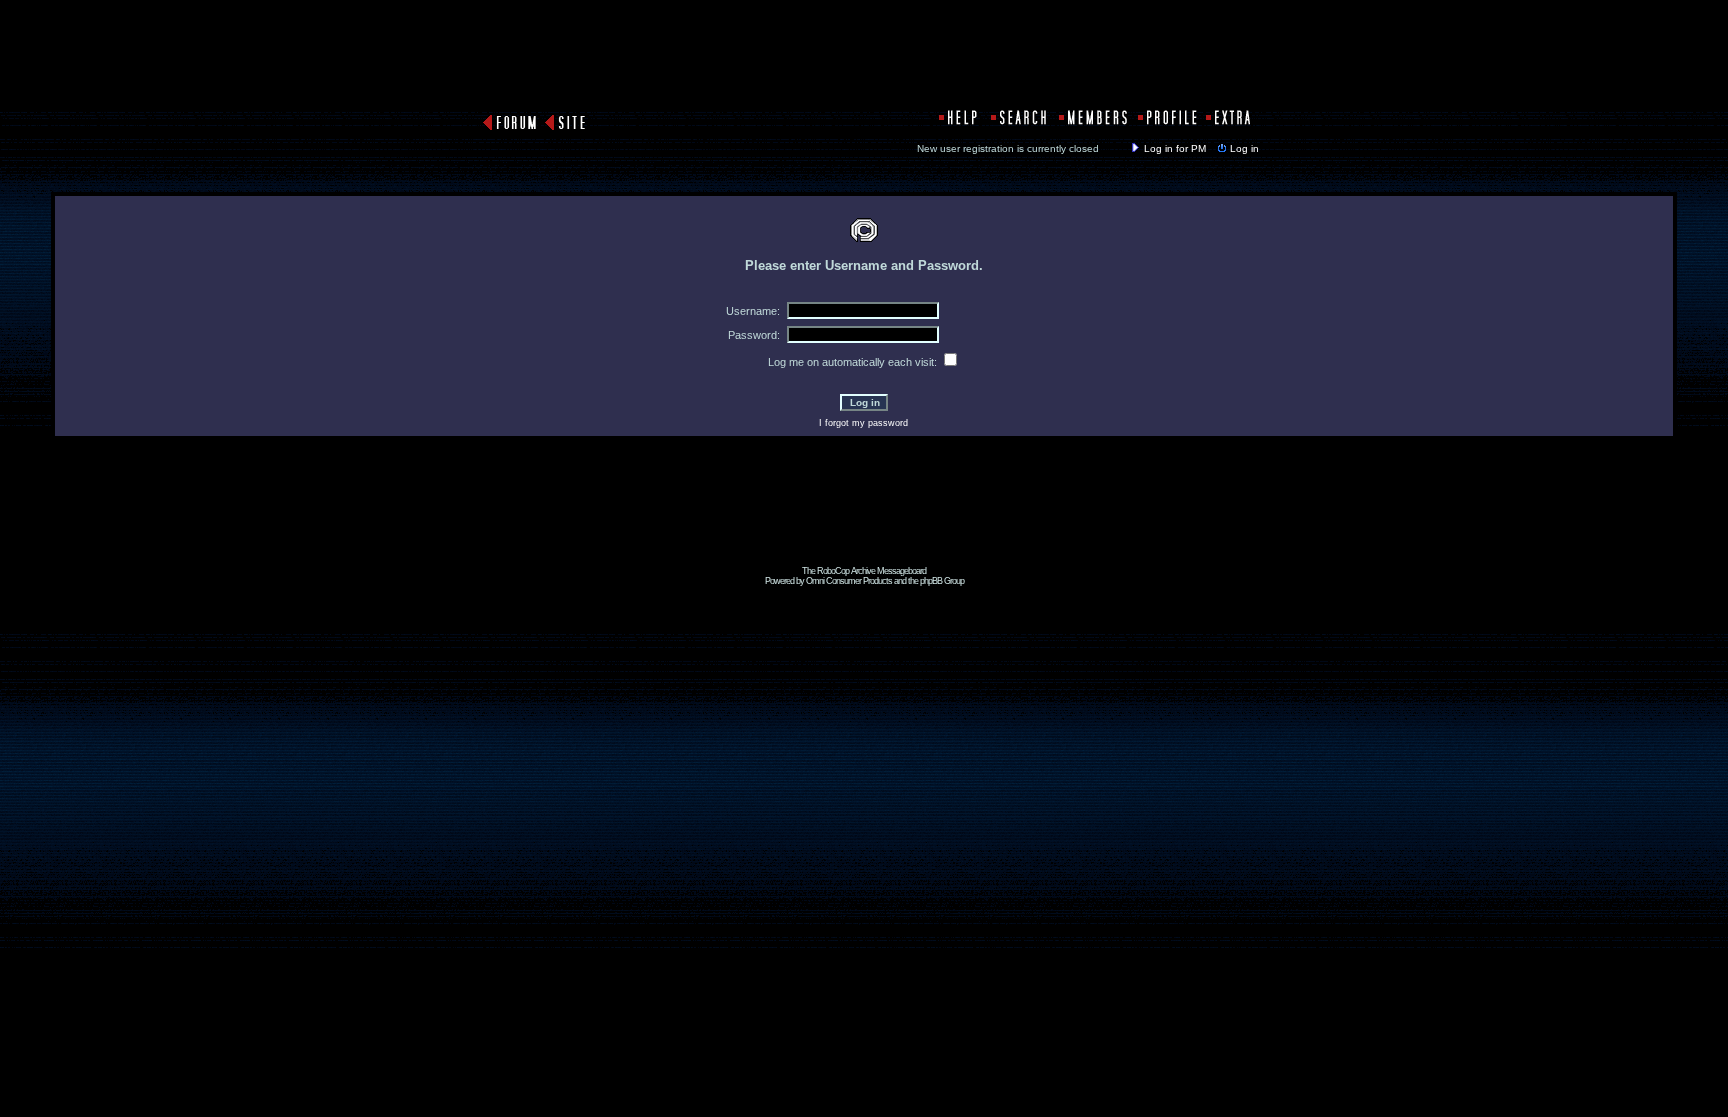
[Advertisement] (864, 521)
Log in (1244, 148)
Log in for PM (1175, 148)
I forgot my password (863, 423)
